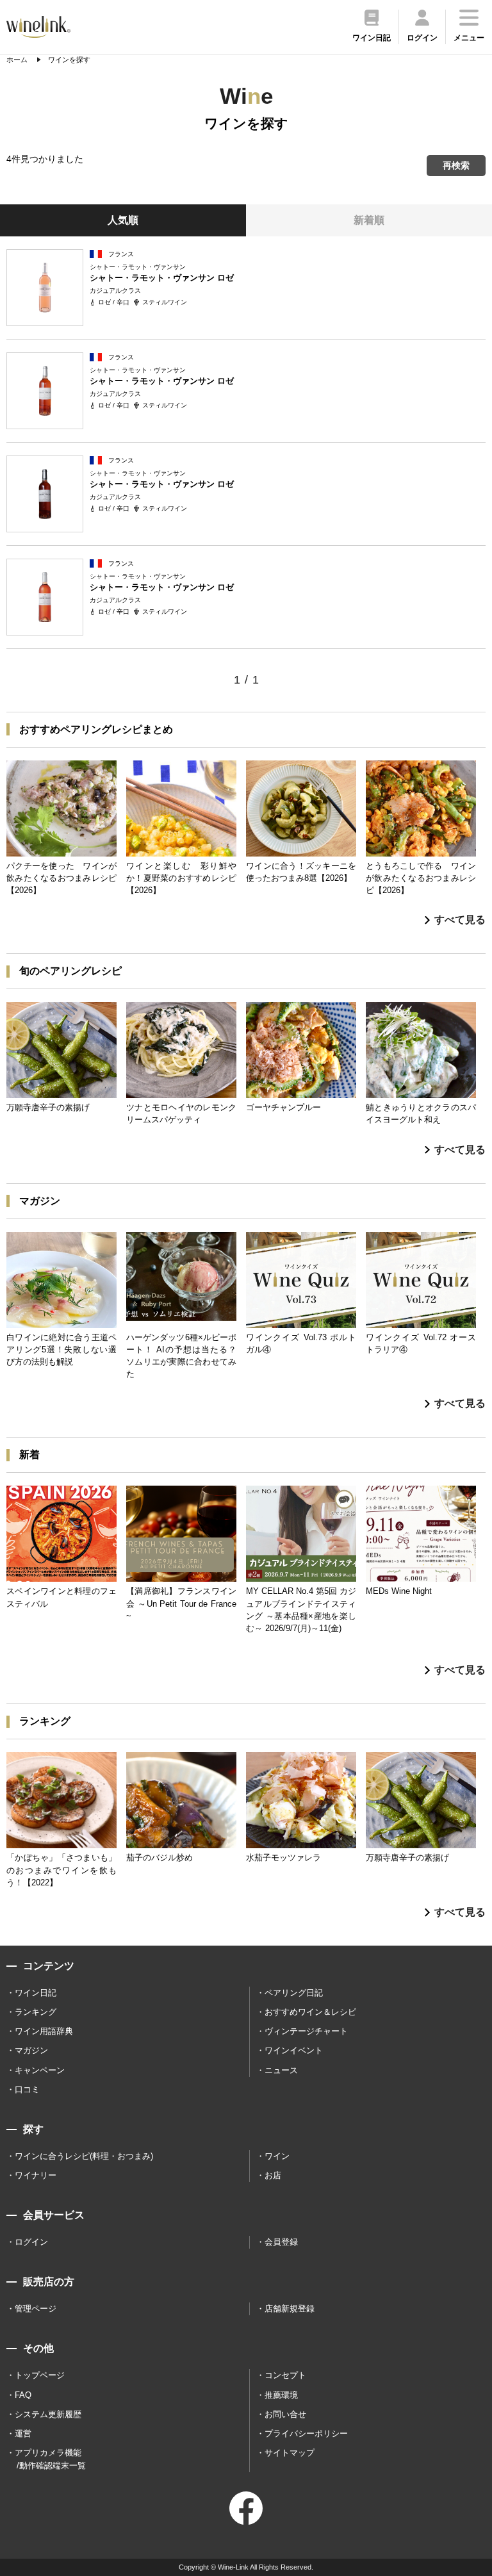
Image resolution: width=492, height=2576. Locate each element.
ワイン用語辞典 (44, 2031)
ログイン (31, 2242)
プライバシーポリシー (306, 2433)
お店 (273, 2175)
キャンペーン (40, 2070)
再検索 (456, 165)
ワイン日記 (36, 1993)
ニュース (281, 2070)
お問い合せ (285, 2414)
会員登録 (281, 2242)
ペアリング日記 (294, 1993)
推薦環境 (281, 2395)
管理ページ (36, 2309)
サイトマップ (290, 2453)
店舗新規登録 (290, 2309)
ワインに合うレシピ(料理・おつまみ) (84, 2156)
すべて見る (460, 920)
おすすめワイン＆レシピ (310, 2012)
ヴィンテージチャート (306, 2031)
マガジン (31, 2050)
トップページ (40, 2375)
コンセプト (285, 2375)
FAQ (23, 2395)
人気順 (123, 220)
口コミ (27, 2089)
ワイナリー (36, 2175)
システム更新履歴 (48, 2414)
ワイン (277, 2156)
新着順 (369, 220)
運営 (23, 2433)
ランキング (36, 2012)
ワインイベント (294, 2050)
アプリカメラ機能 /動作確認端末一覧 (50, 2459)
